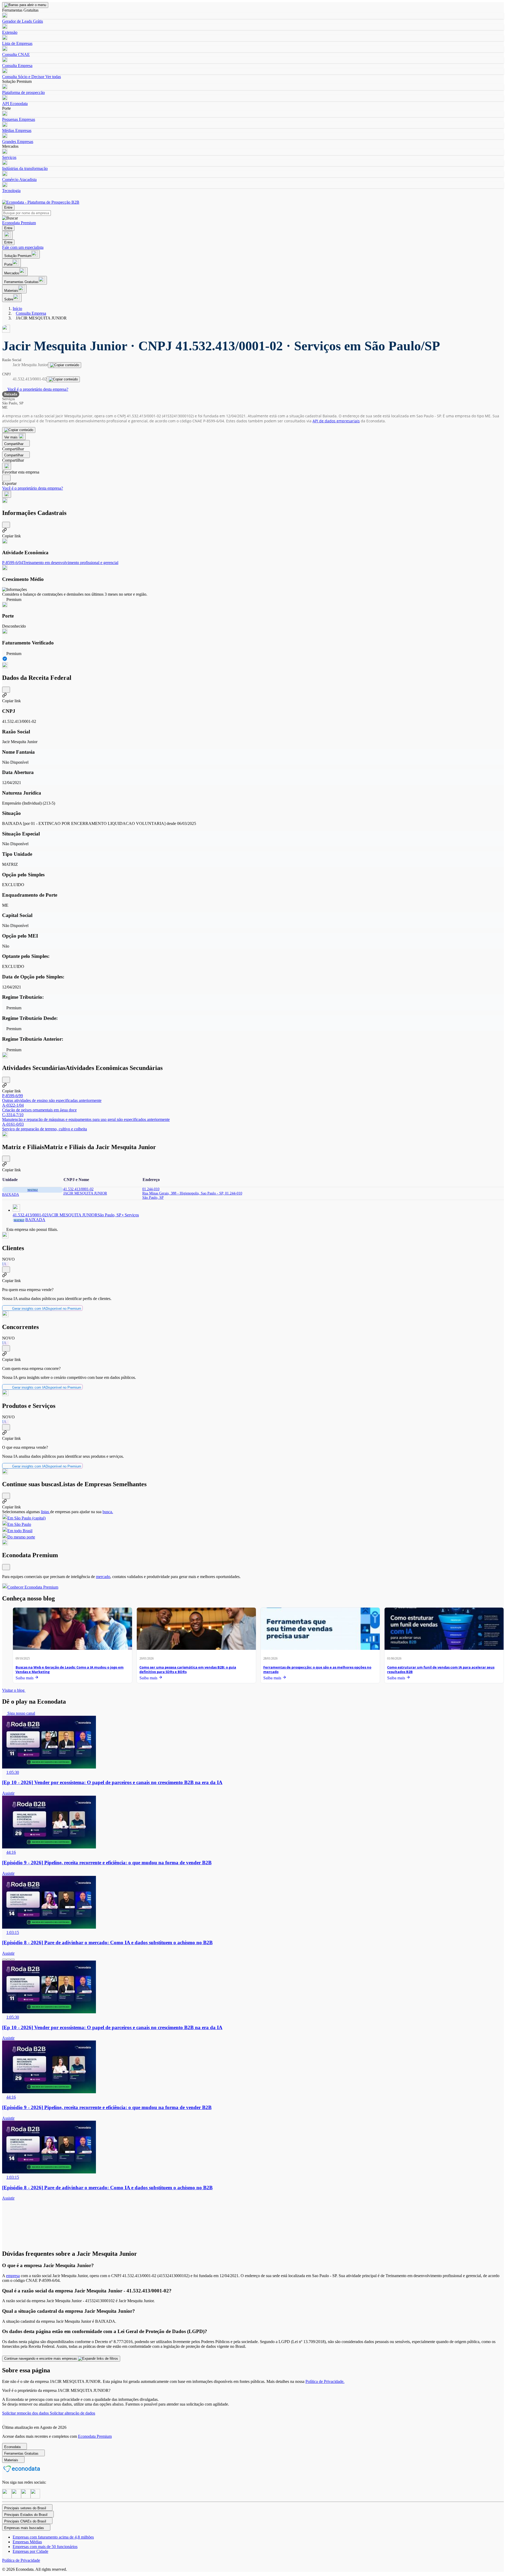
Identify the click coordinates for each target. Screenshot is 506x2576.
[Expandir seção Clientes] (6, 1270)
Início (17, 309)
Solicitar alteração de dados (72, 2413)
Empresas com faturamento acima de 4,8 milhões (53, 2537)
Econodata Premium (95, 2436)
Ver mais (11, 437)
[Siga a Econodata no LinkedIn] (16, 2497)
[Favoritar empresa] (7, 466)
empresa (13, 2276)
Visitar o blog (14, 1690)
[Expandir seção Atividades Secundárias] (6, 1080)
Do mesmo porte (21, 1537)
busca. (108, 1512)
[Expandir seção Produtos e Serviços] (6, 1427)
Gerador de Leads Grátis (23, 21)
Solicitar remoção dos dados (26, 2413)
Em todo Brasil (20, 1531)
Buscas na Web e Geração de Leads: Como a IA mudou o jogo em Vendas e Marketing (70, 1669)
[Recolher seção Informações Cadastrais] (6, 525)
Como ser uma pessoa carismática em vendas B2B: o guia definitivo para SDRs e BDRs (188, 1669)
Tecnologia (11, 191)
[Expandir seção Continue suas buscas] (6, 1496)
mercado (103, 1577)
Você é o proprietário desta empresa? (37, 389)
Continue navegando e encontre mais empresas (41, 2358)
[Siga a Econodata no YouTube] (35, 2497)
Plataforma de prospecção (23, 92)
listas (45, 1512)
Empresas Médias (27, 2542)
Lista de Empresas (17, 43)
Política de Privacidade (21, 2560)
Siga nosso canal (21, 1713)
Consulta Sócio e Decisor (23, 77)
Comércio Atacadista (19, 180)
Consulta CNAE (16, 54)
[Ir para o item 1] (4, 1960)
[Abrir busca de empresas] (7, 235)
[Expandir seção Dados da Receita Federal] (6, 690)
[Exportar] (6, 478)
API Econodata (15, 104)
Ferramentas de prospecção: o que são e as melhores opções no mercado (317, 1669)
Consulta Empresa (17, 66)
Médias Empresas (17, 130)
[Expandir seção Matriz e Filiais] (6, 1159)
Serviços (9, 157)
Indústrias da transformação (25, 168)
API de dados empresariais (336, 421)
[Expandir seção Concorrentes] (6, 1348)
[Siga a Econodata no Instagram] (7, 2497)
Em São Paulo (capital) (26, 1518)
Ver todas (53, 77)
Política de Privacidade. (325, 2381)
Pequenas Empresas (19, 119)
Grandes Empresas (18, 142)
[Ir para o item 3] (13, 1960)
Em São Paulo (19, 1524)
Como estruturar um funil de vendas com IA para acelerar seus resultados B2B (441, 1669)
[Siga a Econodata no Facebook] (26, 2497)
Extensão (10, 32)
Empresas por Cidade (30, 2551)
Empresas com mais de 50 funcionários (45, 2547)
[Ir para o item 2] (8, 1960)
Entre (8, 207)
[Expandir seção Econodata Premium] (6, 1567)
